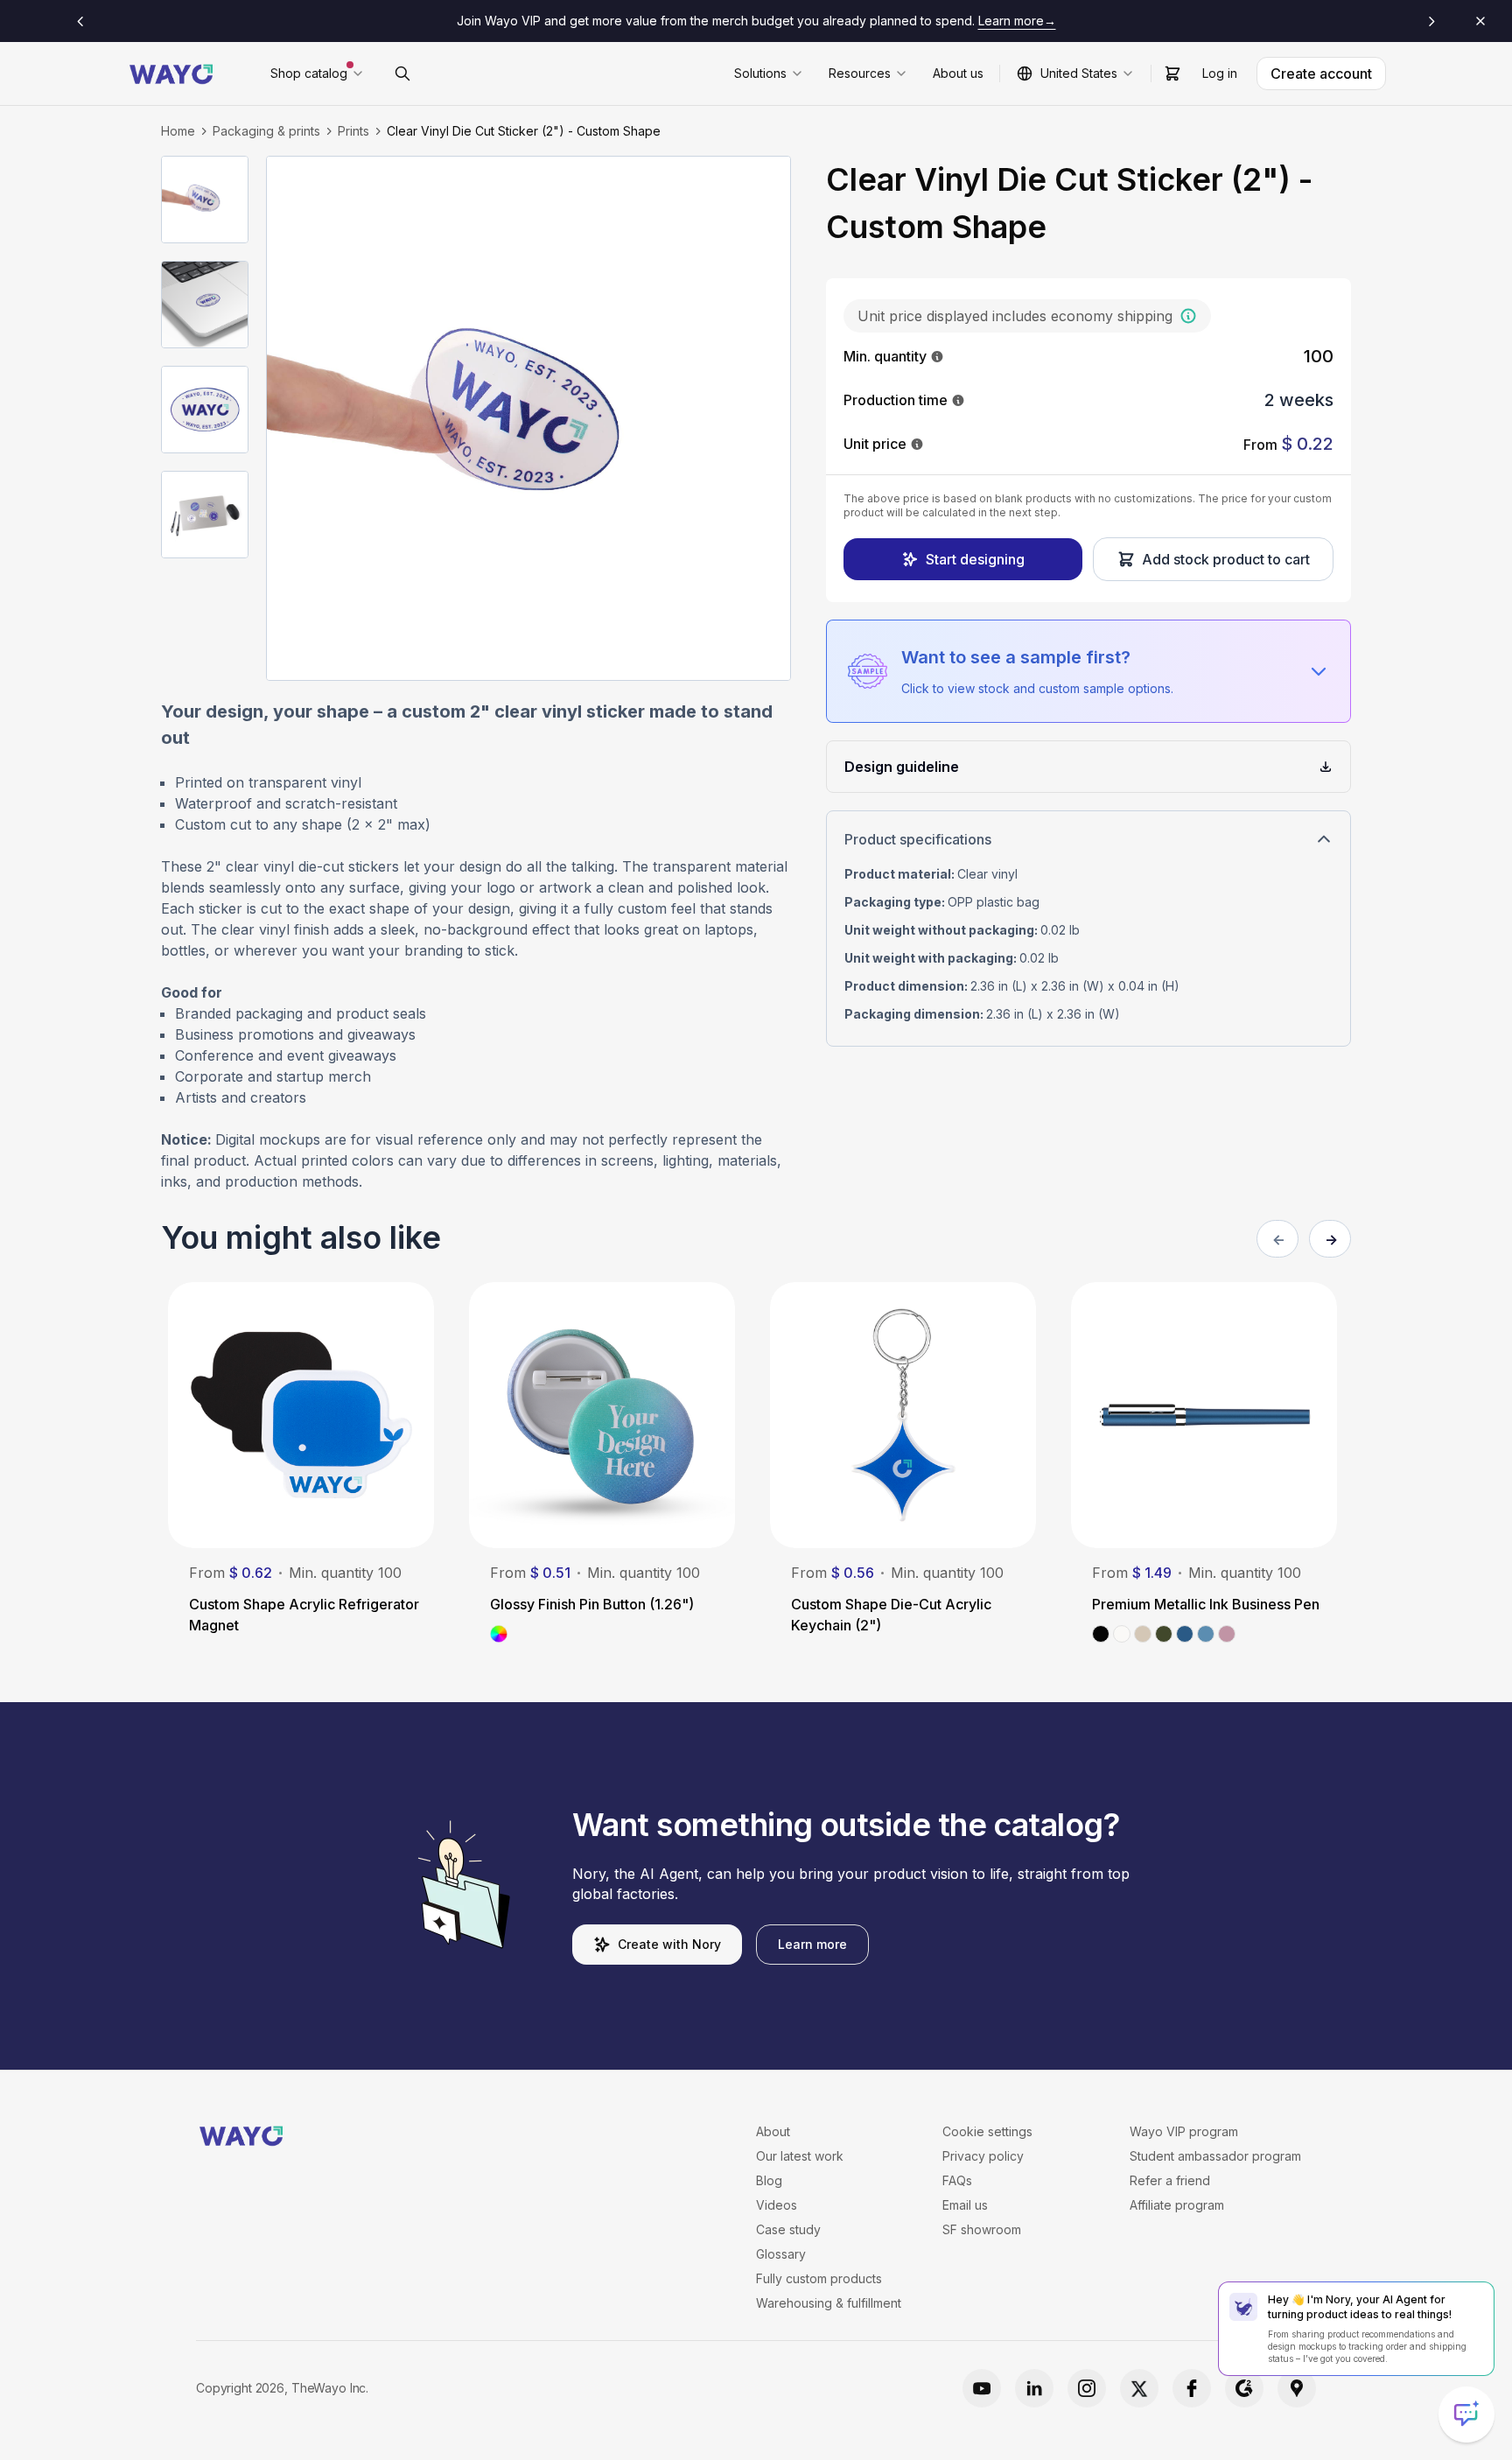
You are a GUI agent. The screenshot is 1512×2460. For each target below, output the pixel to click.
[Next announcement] (1431, 21)
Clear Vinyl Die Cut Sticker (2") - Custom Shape (524, 131)
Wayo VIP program (1184, 2131)
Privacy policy (983, 2156)
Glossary (781, 2254)
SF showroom (982, 2229)
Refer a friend (1170, 2180)
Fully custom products (819, 2278)
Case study (788, 2229)
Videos (777, 2205)
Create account (1321, 74)
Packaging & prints (266, 131)
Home (178, 131)
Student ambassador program (1215, 2156)
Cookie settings (987, 2131)
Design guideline (902, 767)
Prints (353, 131)
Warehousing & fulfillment (829, 2303)
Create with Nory (669, 1944)
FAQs (957, 2180)
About (773, 2131)
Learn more (812, 1944)
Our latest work (800, 2156)
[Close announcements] (1480, 21)
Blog (769, 2180)
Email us (965, 2205)
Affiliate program (1177, 2205)
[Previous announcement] (80, 21)
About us (958, 73)
